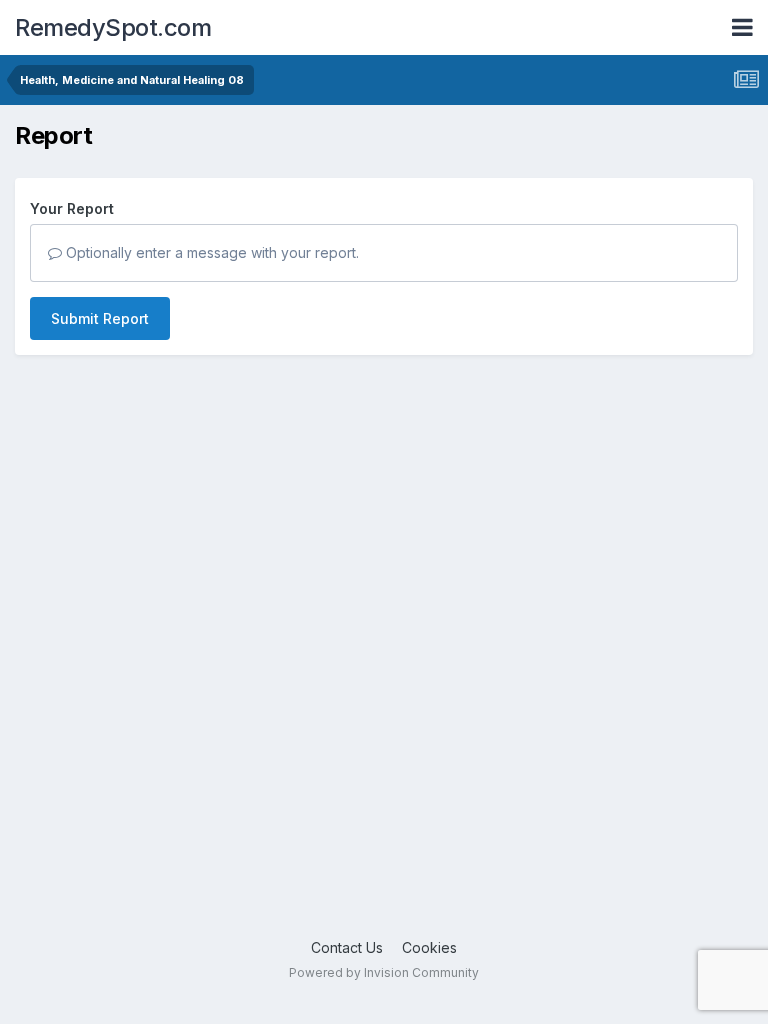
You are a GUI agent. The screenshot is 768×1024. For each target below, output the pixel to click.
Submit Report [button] (100, 318)
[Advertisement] (384, 696)
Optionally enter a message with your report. (210, 252)
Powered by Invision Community (384, 972)
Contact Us (347, 947)
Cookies (429, 947)
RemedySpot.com (113, 27)
